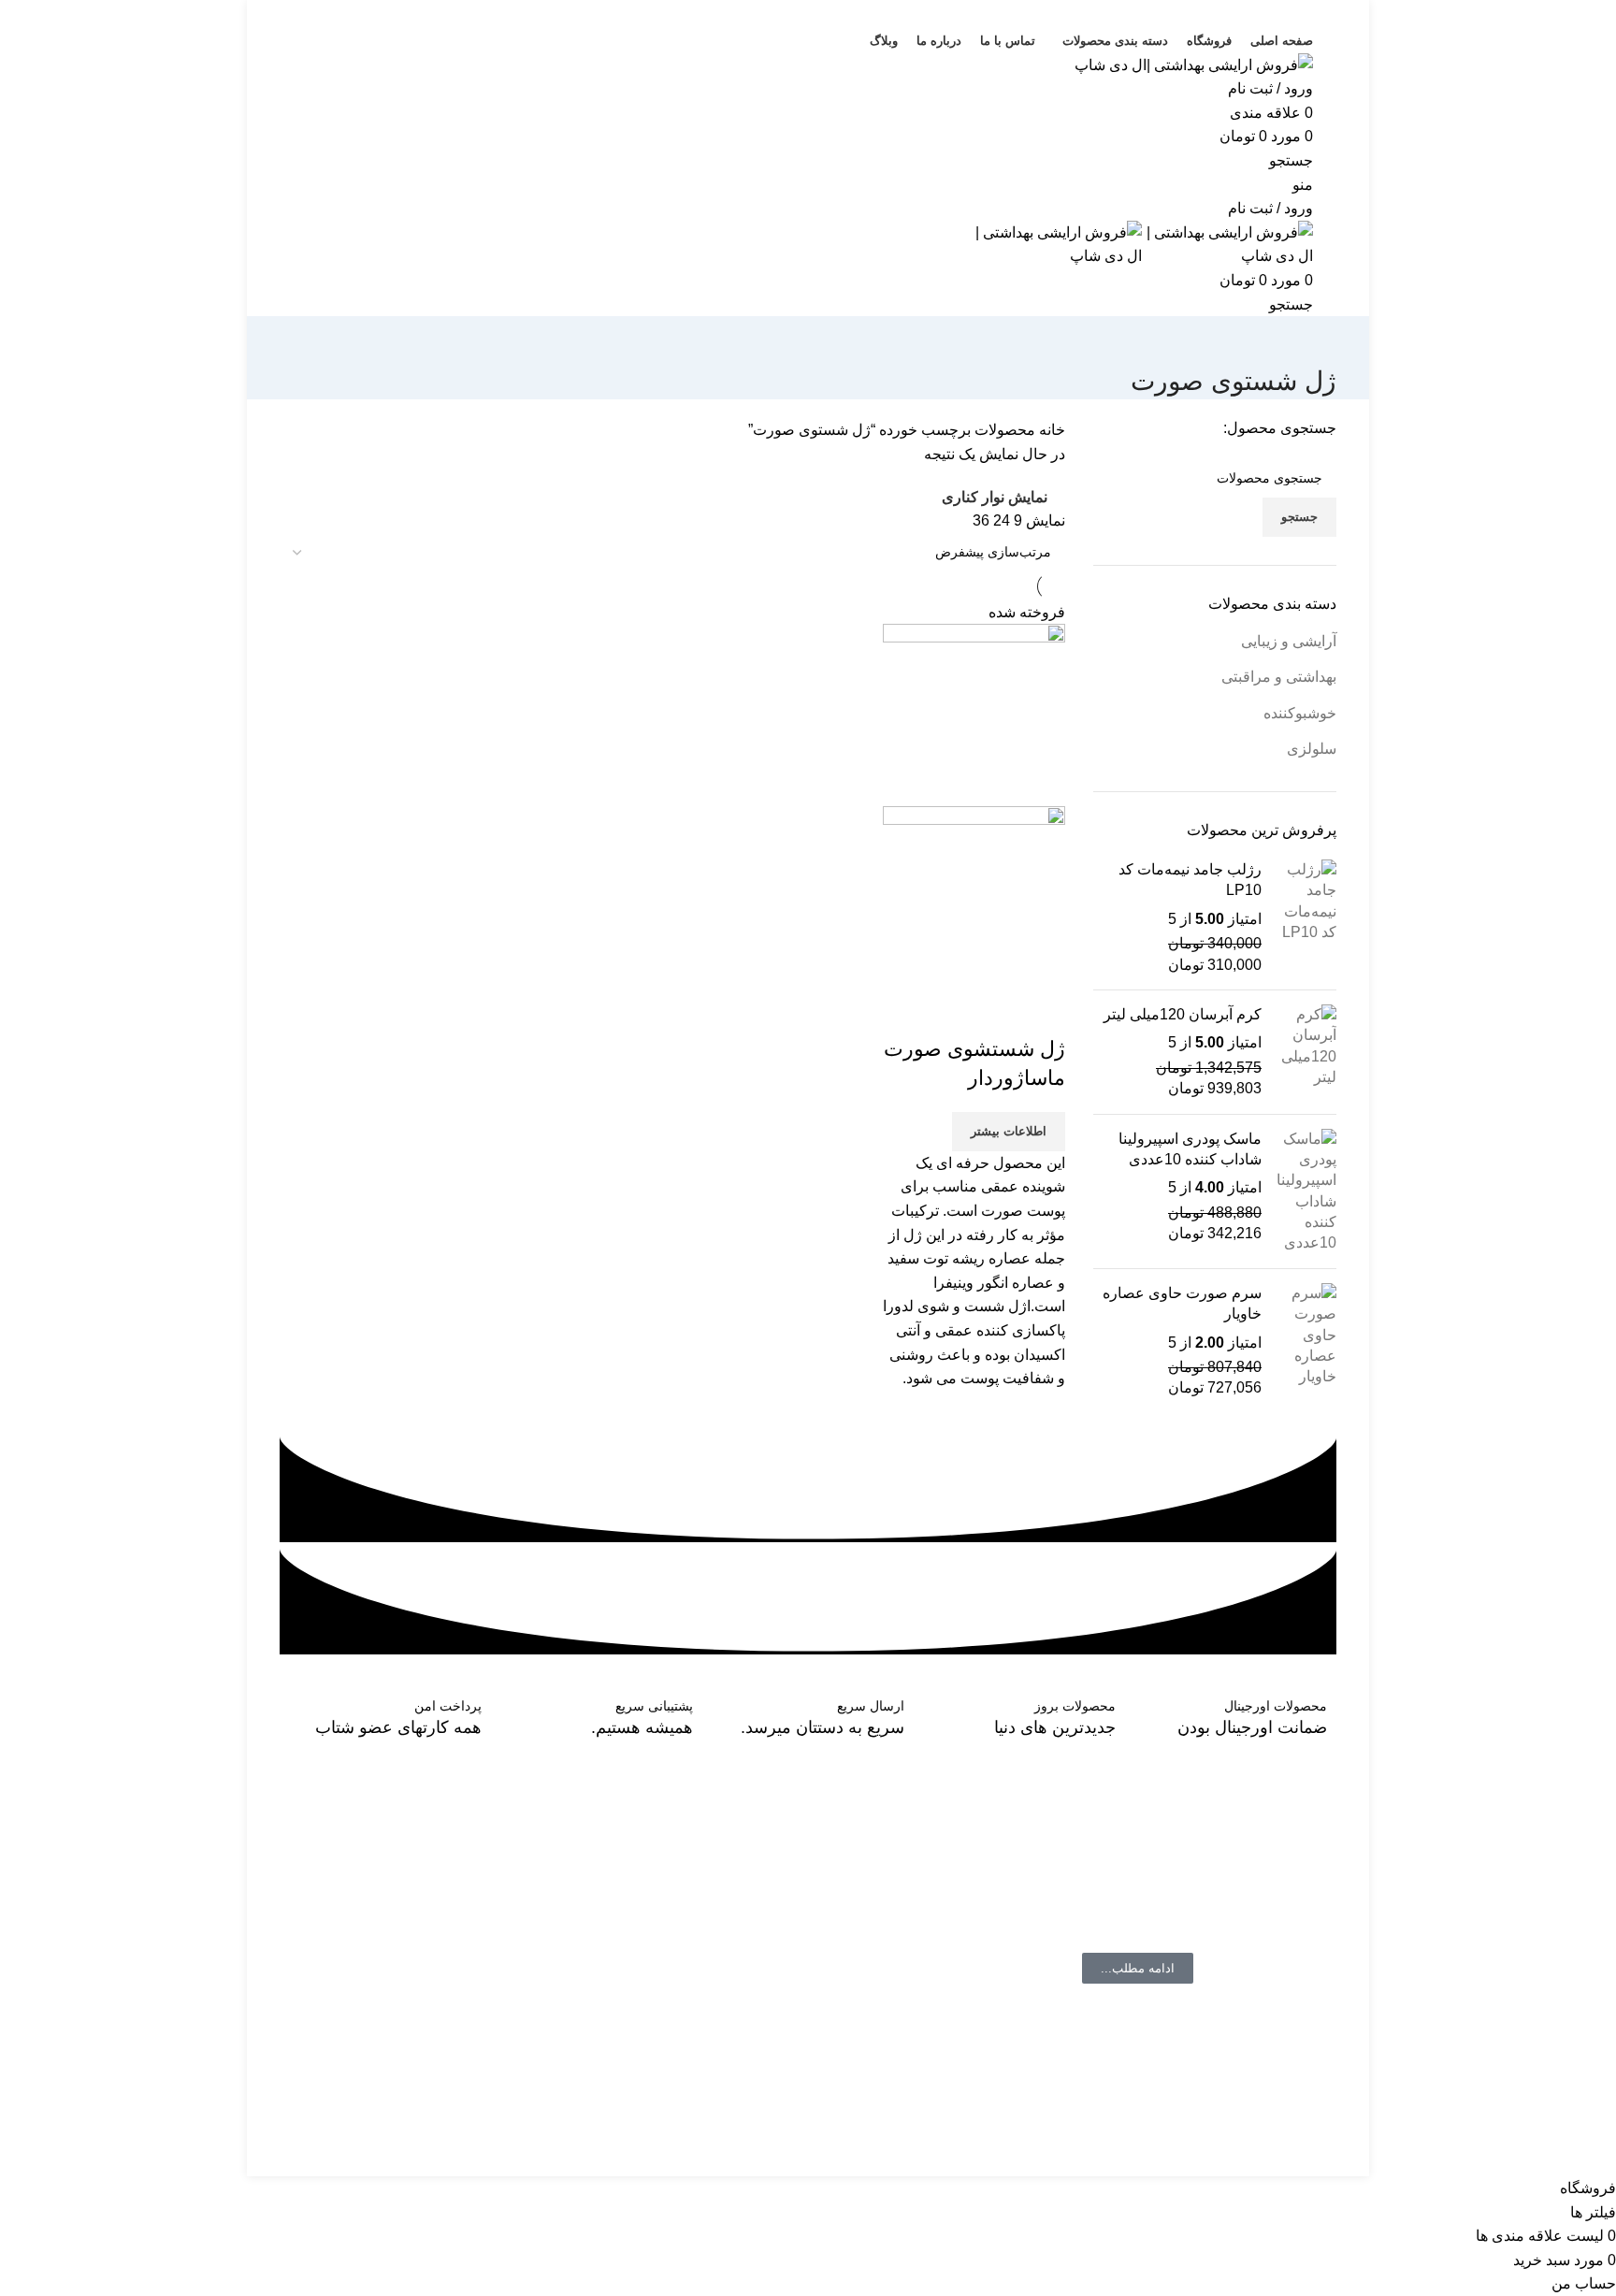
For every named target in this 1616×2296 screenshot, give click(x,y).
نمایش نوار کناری (995, 497)
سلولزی (1312, 749)
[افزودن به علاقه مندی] (941, 1012)
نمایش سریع (991, 1012)
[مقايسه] (1042, 1012)
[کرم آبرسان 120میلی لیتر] (1306, 1052)
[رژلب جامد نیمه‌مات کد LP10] (1306, 917)
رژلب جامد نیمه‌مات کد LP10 (1190, 880)
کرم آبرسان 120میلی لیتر (1183, 1014)
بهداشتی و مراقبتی (1279, 677)
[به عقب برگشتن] (1313, 339)
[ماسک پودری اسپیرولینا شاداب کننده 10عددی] (1306, 1191)
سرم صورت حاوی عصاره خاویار (1182, 1303)
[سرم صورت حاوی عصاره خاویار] (1306, 1341)
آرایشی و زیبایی (1289, 641)
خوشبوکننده (1300, 713)
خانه (1050, 430)
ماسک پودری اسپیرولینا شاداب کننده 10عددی (1190, 1149)
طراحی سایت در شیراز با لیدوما (1238, 2164)
